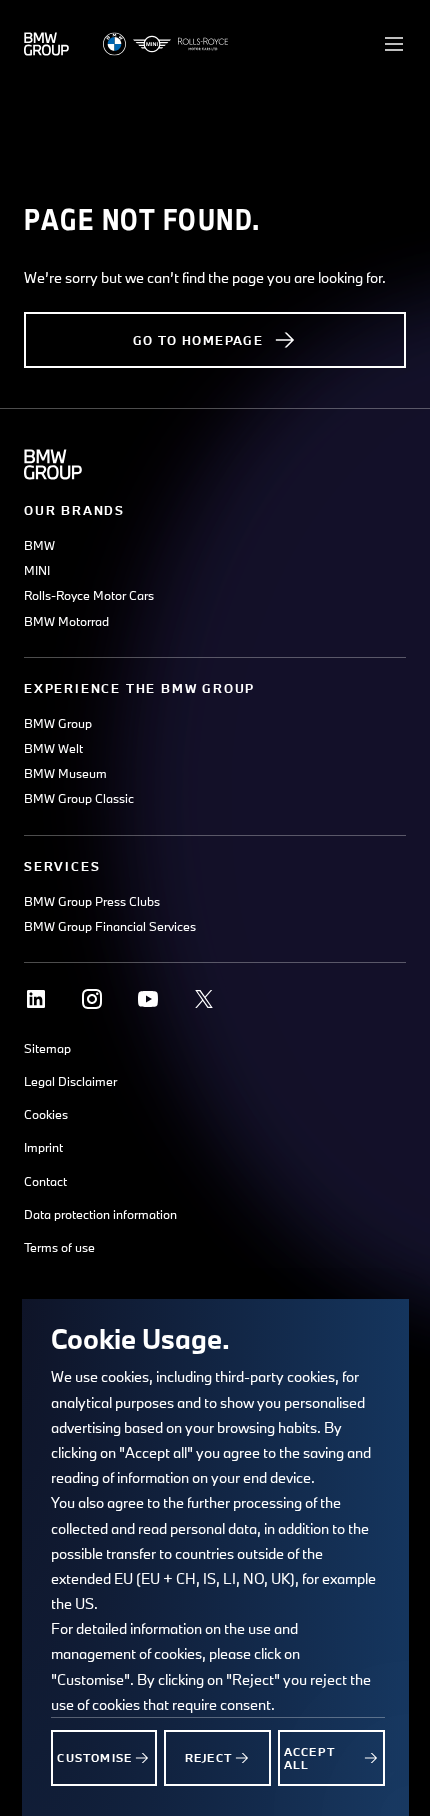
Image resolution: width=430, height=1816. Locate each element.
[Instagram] (92, 999)
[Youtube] (148, 999)
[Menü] (394, 44)
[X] (204, 999)
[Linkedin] (36, 999)
